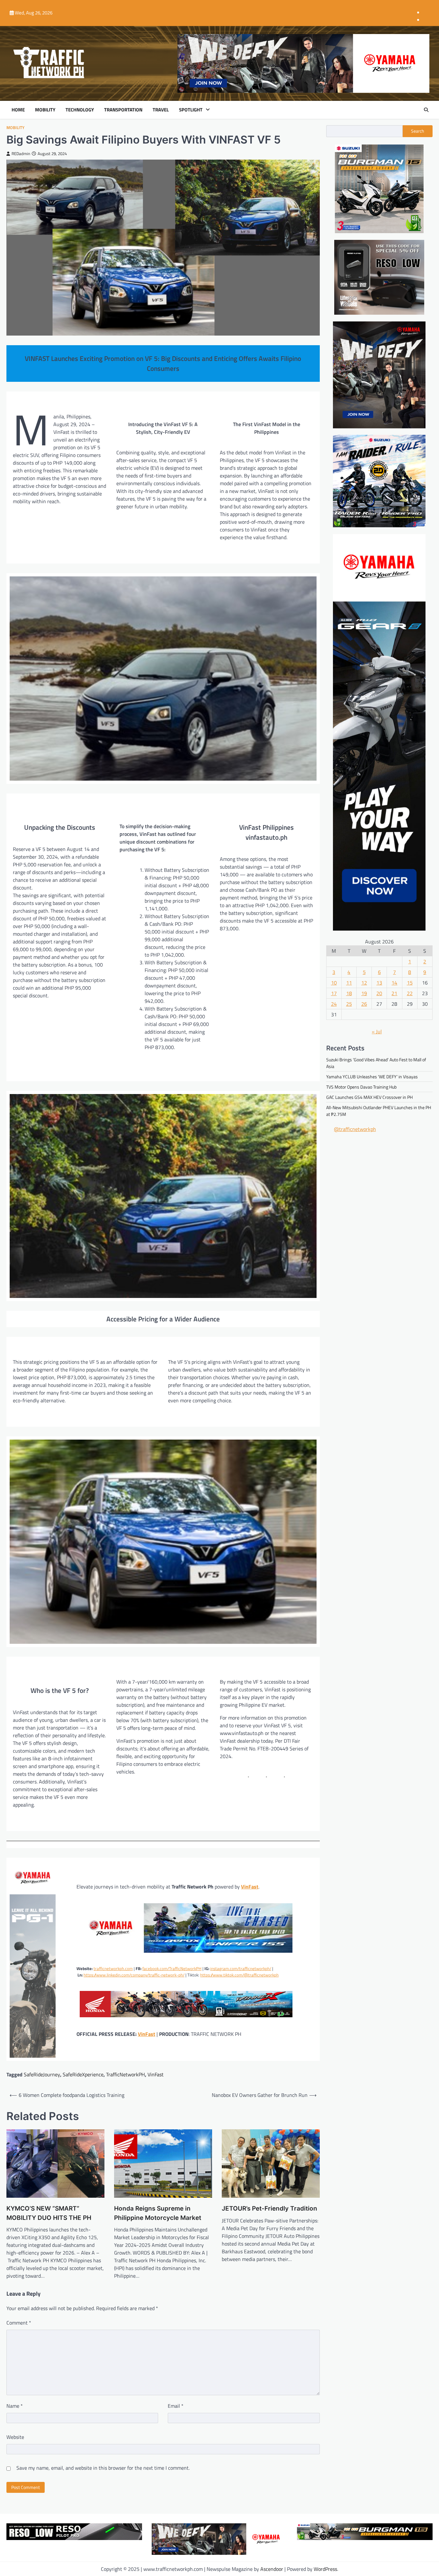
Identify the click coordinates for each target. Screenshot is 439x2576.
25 (349, 1003)
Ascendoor (272, 2569)
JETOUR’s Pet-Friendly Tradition (269, 2208)
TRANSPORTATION (123, 110)
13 (379, 982)
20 (379, 993)
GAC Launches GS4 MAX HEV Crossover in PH (369, 1097)
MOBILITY (45, 110)
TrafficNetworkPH (125, 2074)
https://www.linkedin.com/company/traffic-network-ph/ (134, 1975)
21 (394, 993)
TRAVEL (161, 110)
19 (364, 993)
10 (334, 982)
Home (18, 110)
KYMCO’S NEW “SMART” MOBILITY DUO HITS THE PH (49, 2213)
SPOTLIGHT (191, 110)
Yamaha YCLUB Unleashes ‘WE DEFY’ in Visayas (372, 1076)
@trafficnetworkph (355, 1129)
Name (15, 2406)
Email (176, 2406)
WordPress (325, 2569)
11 (349, 982)
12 (364, 982)
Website (15, 2437)
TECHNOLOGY (80, 110)
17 (334, 993)
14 (394, 982)
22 (410, 993)
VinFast (250, 1887)
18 (349, 993)
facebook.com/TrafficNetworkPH (172, 1968)
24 (334, 1003)
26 (364, 1003)
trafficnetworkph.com (113, 1968)
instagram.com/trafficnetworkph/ (241, 1968)
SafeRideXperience (83, 2074)
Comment (19, 2323)
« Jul (377, 1031)
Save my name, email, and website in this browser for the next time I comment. (103, 2468)
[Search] (426, 110)
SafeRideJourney (42, 2074)
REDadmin (21, 154)
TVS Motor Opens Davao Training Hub (361, 1086)
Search (418, 131)
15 (410, 982)
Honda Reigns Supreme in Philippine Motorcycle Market (158, 2213)
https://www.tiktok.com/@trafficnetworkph (239, 1975)
